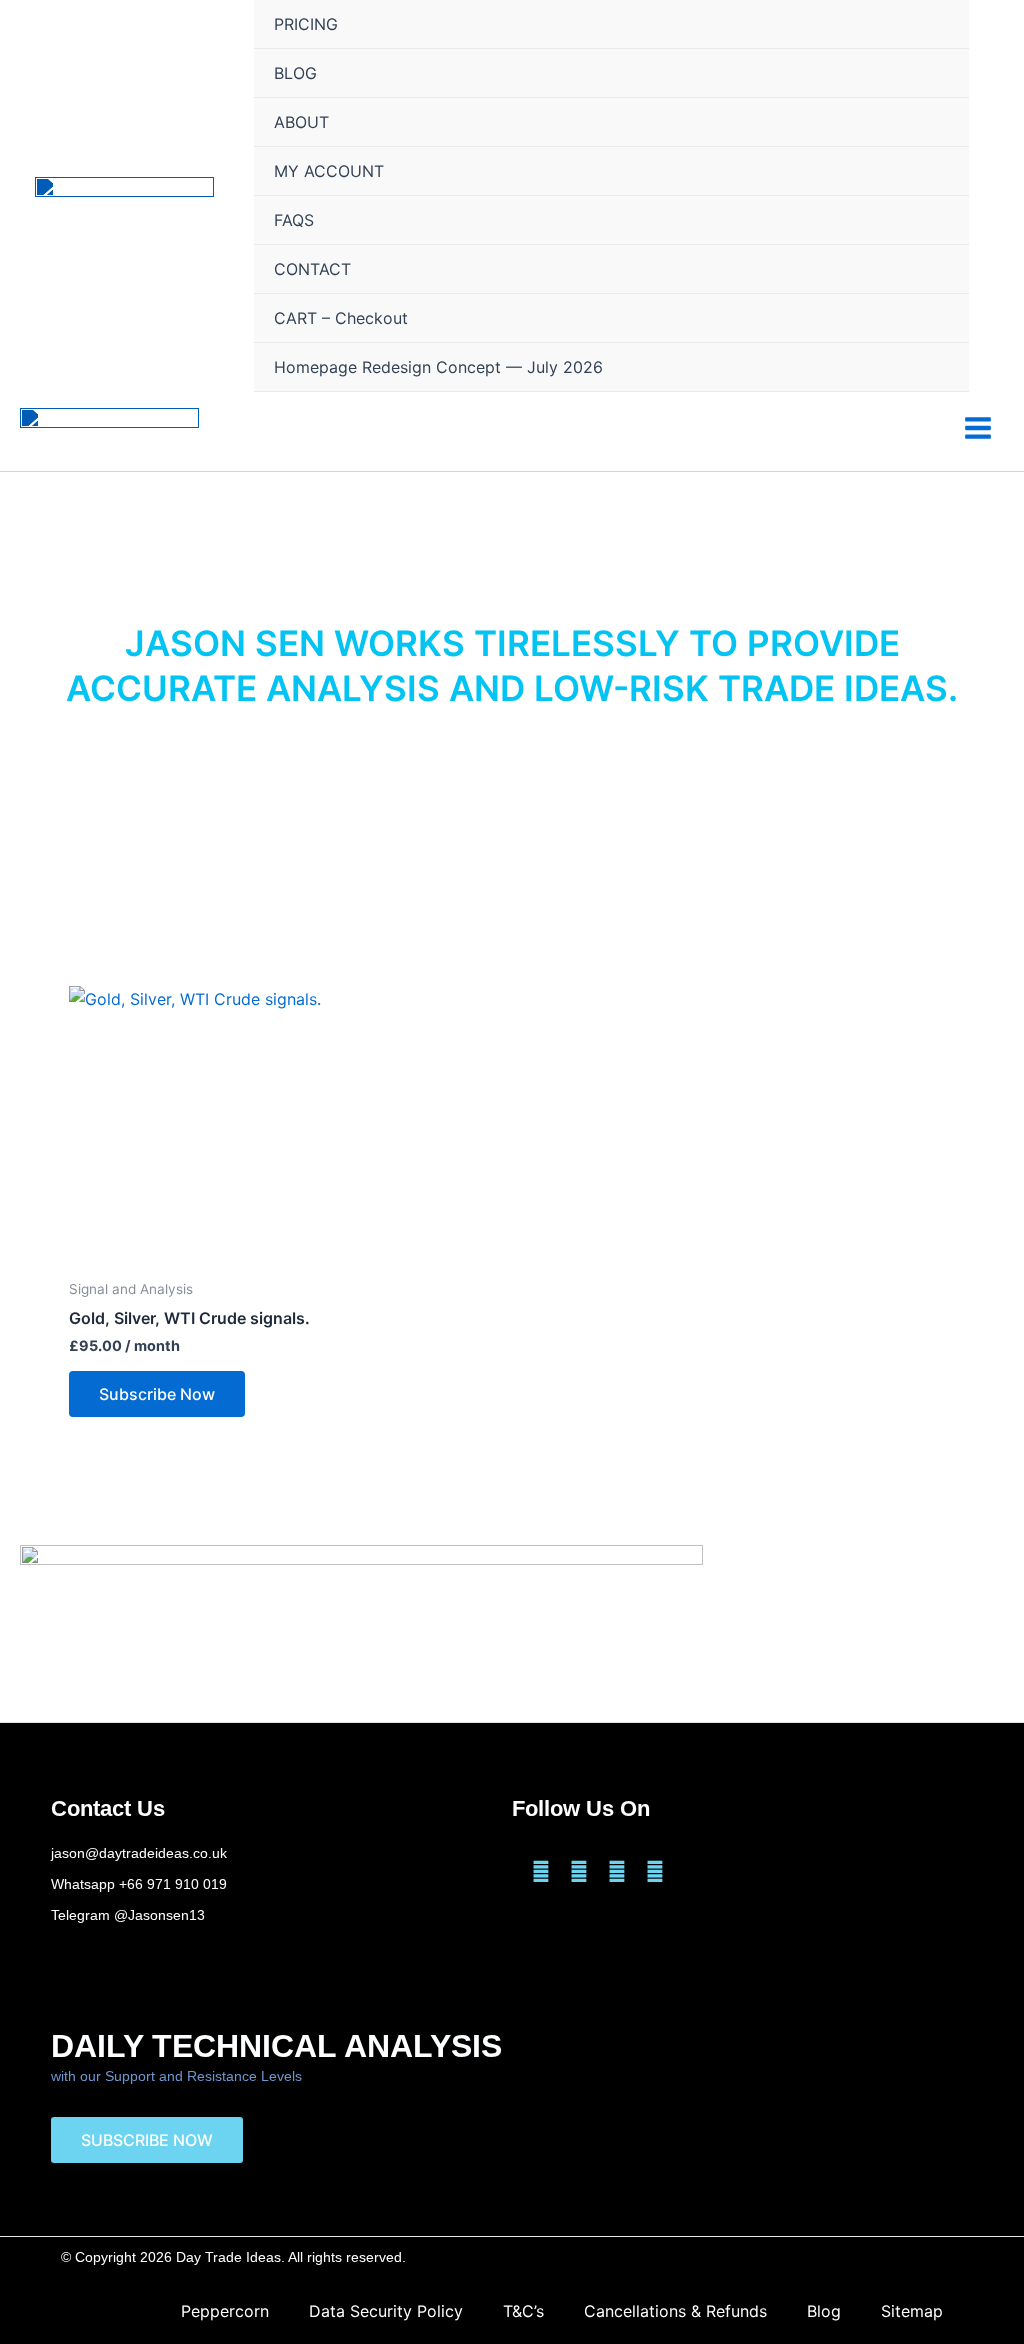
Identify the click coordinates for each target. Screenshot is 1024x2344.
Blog (824, 2311)
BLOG (295, 73)
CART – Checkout (341, 318)
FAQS (294, 220)
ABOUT (301, 122)
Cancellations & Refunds (675, 2311)
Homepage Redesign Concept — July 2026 (438, 367)
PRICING (306, 24)
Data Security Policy (386, 2311)
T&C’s (523, 2311)
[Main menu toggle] (978, 427)
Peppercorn (225, 2311)
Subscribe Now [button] (157, 1394)
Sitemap (912, 2311)
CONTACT (312, 269)
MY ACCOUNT (329, 171)
